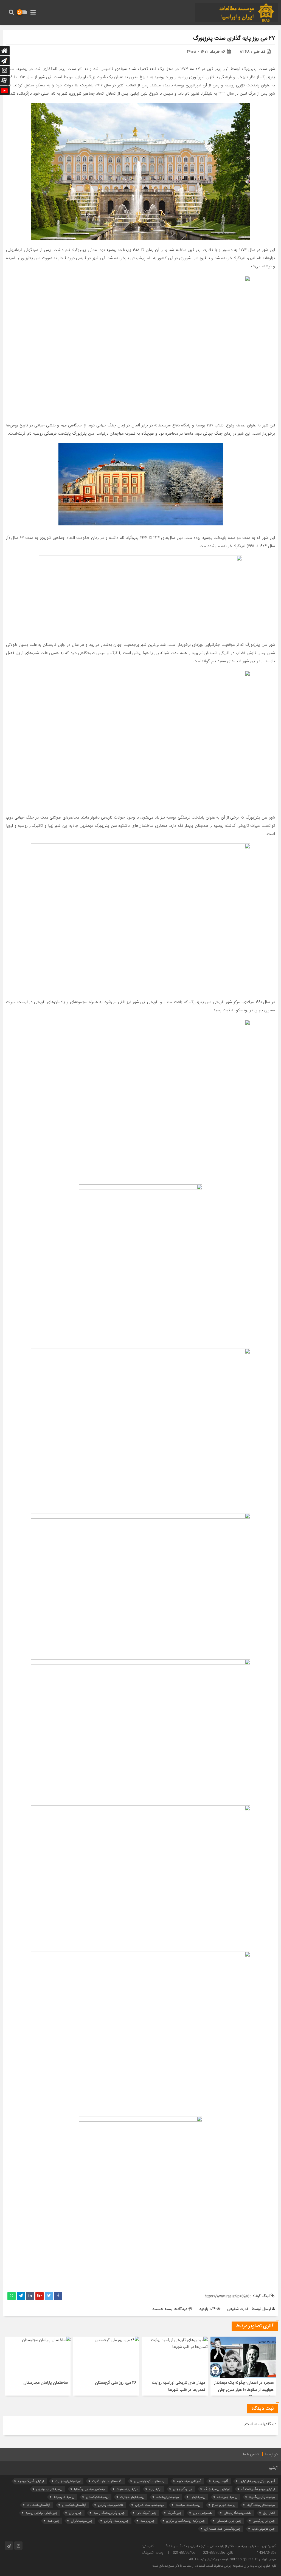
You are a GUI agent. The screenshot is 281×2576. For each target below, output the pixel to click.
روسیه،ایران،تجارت (132, 2497)
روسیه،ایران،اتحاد (168, 2497)
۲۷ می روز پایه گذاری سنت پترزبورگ (234, 39)
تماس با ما (251, 2455)
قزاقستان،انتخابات (39, 2505)
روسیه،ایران (198, 2497)
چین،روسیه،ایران (82, 2521)
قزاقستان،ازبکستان (74, 2505)
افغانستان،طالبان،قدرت (107, 2481)
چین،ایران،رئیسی (264, 2521)
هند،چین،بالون (203, 2513)
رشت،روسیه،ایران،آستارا (89, 2489)
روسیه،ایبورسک (227, 2497)
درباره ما (272, 2455)
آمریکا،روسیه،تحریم (189, 2481)
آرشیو (273, 2468)
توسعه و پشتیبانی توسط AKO (208, 2559)
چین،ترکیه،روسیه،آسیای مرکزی (186, 2521)
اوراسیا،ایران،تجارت (68, 2481)
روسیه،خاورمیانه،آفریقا (261, 2505)
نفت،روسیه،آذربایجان (238, 2513)
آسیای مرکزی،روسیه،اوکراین (257, 2481)
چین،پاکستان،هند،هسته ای (222, 2529)
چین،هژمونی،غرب (263, 2529)
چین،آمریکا (175, 2513)
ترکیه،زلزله (155, 2489)
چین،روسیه (147, 2521)
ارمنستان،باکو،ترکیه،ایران (150, 2481)
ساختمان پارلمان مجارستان (46, 2383)
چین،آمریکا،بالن (146, 2513)
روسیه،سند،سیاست (188, 2505)
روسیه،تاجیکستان (97, 2497)
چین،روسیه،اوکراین (116, 2521)
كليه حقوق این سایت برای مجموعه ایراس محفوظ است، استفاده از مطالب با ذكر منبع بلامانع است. (214, 2566)
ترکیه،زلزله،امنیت (127, 2489)
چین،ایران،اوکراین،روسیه (41, 2513)
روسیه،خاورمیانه (64, 2497)
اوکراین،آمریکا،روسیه (31, 2481)
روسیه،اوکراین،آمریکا (262, 2497)
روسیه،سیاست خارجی (149, 2505)
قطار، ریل (269, 2513)
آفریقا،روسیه (220, 2481)
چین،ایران (75, 2513)
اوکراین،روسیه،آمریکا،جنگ (258, 2489)
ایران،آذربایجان (183, 2489)
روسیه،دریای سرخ (224, 2505)
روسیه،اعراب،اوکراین (49, 2489)
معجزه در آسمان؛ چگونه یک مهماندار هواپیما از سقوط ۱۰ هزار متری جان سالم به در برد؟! (244, 2390)
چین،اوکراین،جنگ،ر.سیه (109, 2513)
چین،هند (53, 2521)
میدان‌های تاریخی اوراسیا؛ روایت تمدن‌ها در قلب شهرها (178, 2386)
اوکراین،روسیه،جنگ (217, 2489)
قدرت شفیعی (238, 2309)
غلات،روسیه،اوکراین (111, 2505)
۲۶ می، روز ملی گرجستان (116, 2383)
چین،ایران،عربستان (229, 2521)
